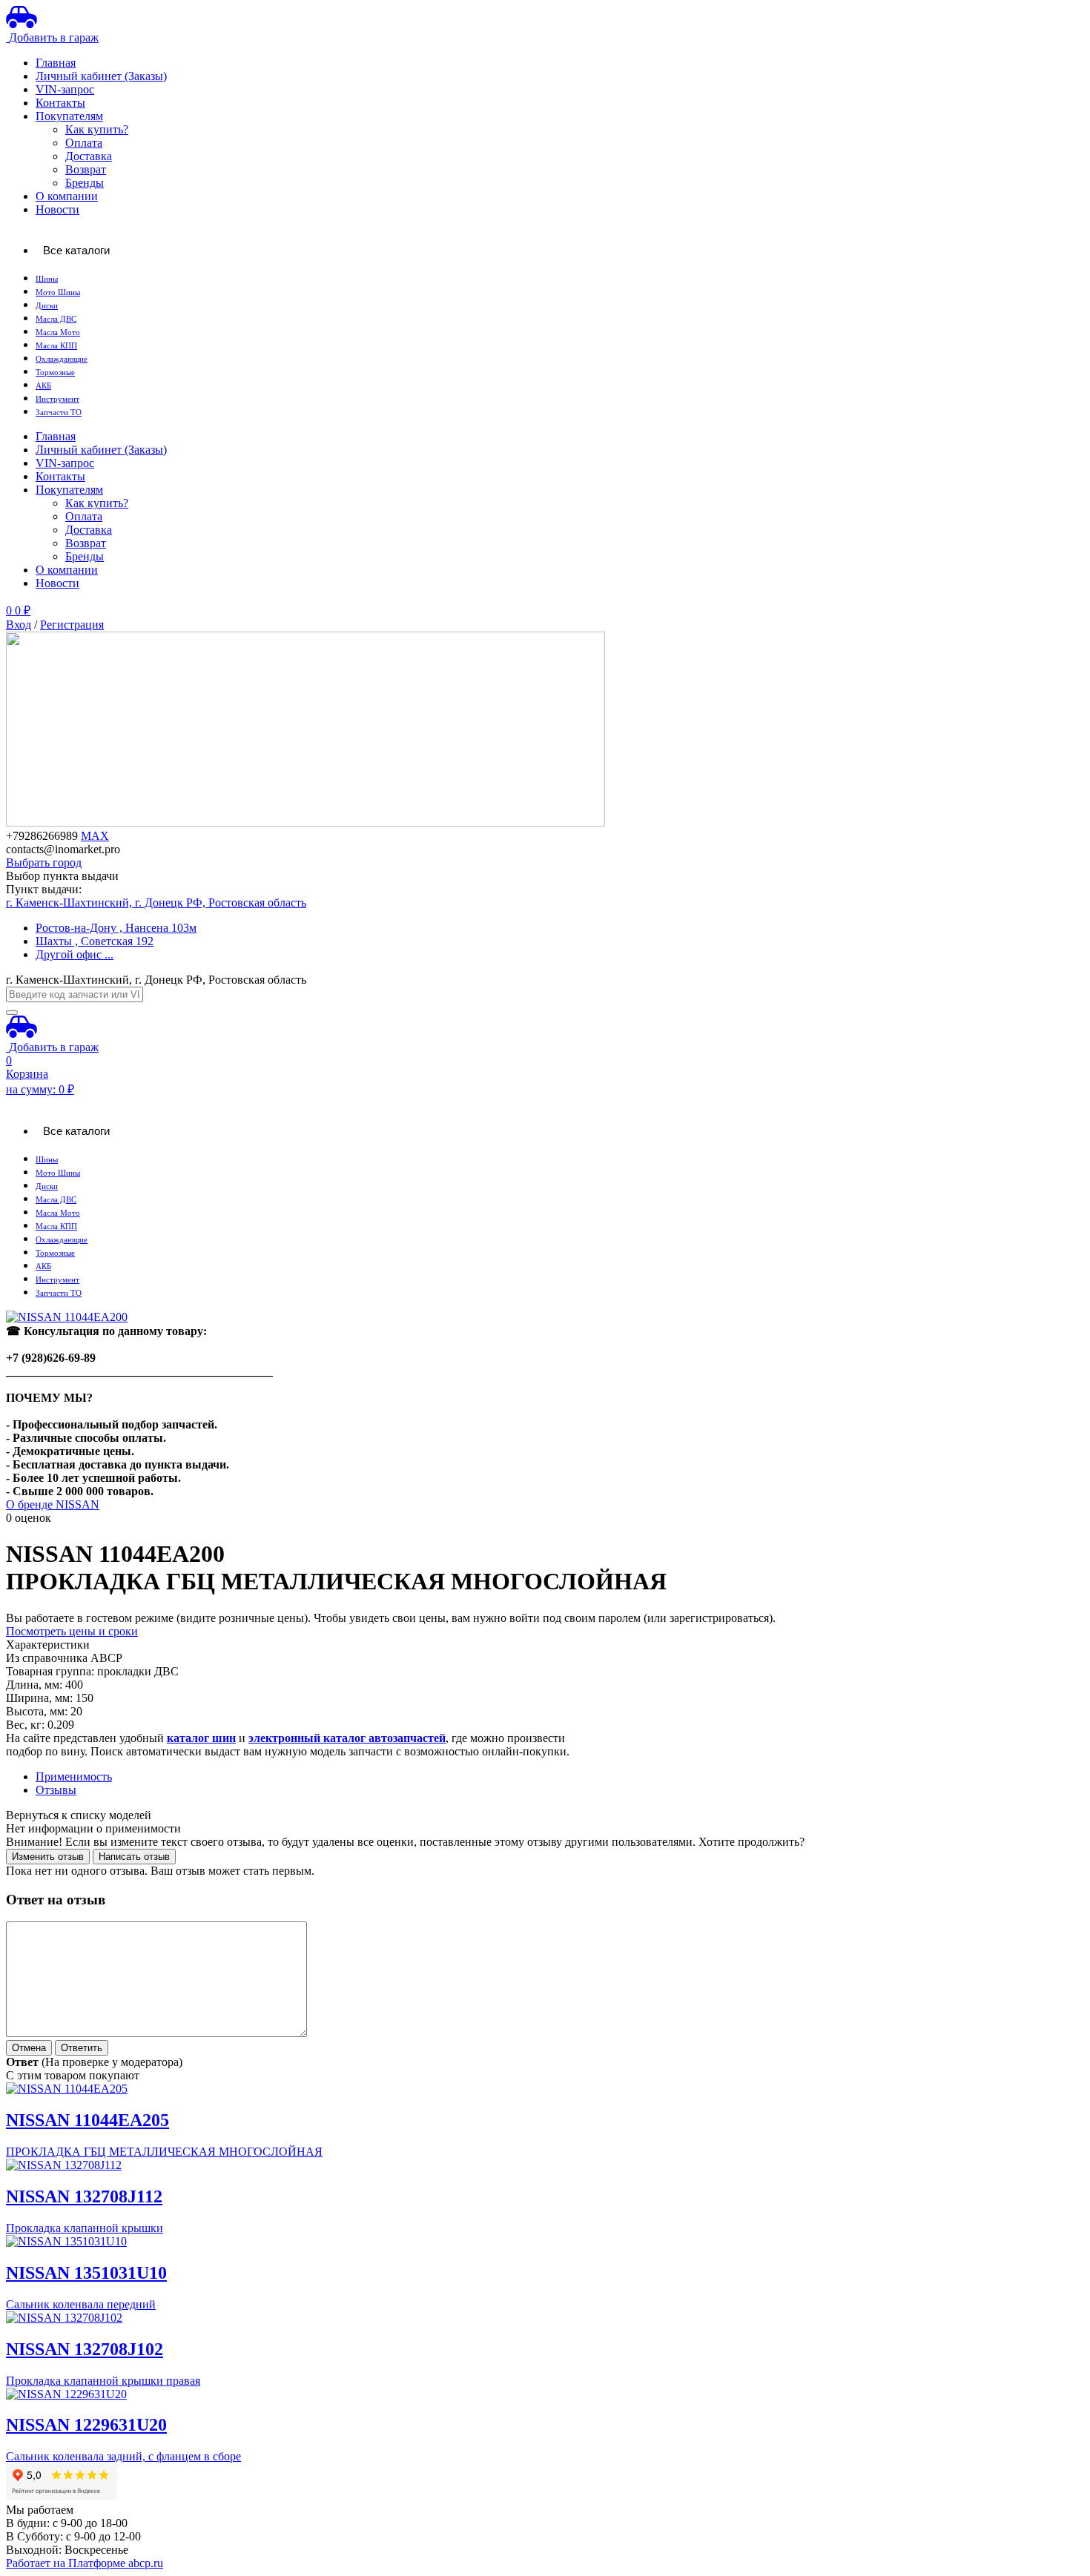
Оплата (84, 143)
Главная (56, 63)
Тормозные (55, 373)
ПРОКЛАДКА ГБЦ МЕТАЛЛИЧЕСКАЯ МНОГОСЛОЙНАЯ (164, 2152)
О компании (67, 196)
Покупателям (69, 116)
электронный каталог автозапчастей (347, 1738)
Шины (47, 279)
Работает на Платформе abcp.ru (85, 2563)
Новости (57, 209)
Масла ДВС (56, 319)
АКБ (43, 386)
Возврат (86, 169)
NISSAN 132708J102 (85, 2349)
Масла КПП (56, 346)
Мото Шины (58, 292)
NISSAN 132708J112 (84, 2196)
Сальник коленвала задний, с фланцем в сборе (123, 2456)
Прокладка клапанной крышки (85, 2228)
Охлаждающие (62, 359)
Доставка (89, 156)
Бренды (85, 183)
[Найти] (12, 1013)
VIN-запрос (65, 89)
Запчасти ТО (59, 413)
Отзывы (56, 1790)
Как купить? (97, 129)
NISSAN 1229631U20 (86, 2425)
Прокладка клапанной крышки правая (103, 2381)
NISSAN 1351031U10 (86, 2273)
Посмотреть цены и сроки (72, 1631)
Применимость (74, 1777)
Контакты (60, 103)
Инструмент (57, 399)
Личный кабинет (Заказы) (101, 76)
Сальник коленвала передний (81, 2304)
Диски (47, 306)
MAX (95, 836)
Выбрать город (44, 862)
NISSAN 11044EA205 (87, 2120)
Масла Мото (58, 332)
